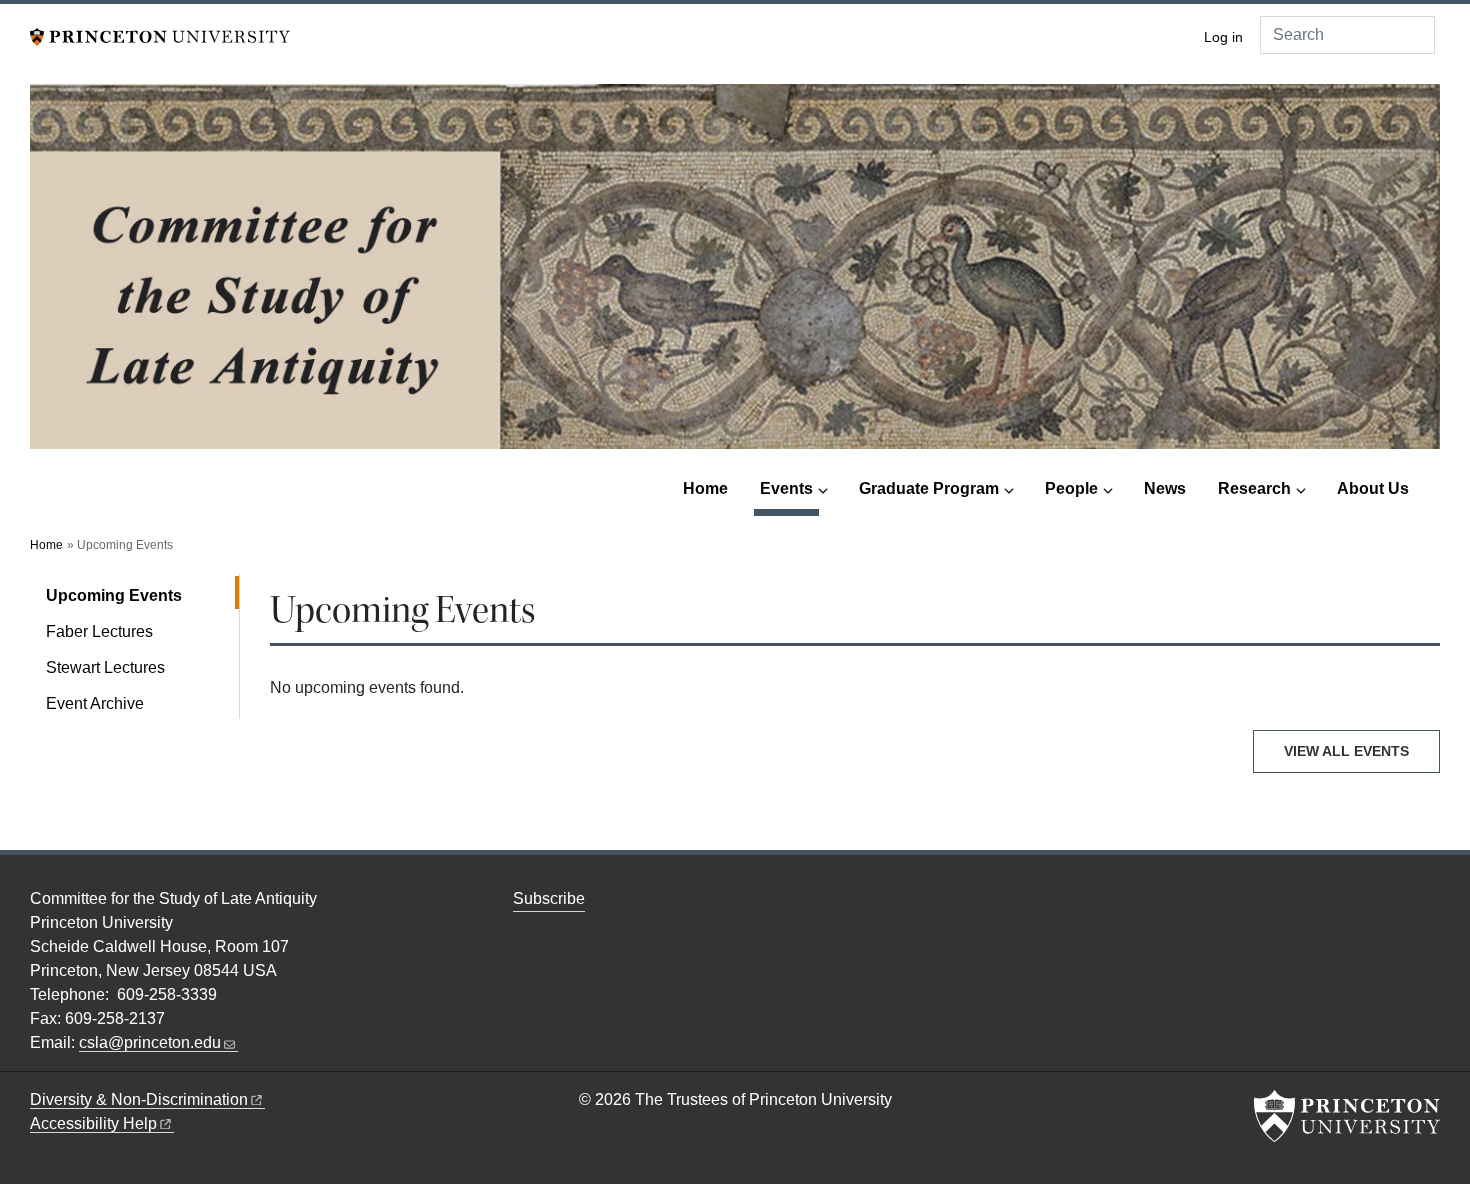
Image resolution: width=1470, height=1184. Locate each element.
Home (705, 488)
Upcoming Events (142, 595)
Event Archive (95, 703)
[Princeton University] (160, 35)
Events (789, 488)
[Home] (735, 274)
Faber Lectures (99, 631)
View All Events (1346, 751)
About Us (1373, 488)
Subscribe (549, 898)
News (1165, 488)
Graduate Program (929, 488)
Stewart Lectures (105, 667)
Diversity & (139, 1099)
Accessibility (93, 1123)
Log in (1223, 37)
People (1071, 488)
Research (1254, 488)
